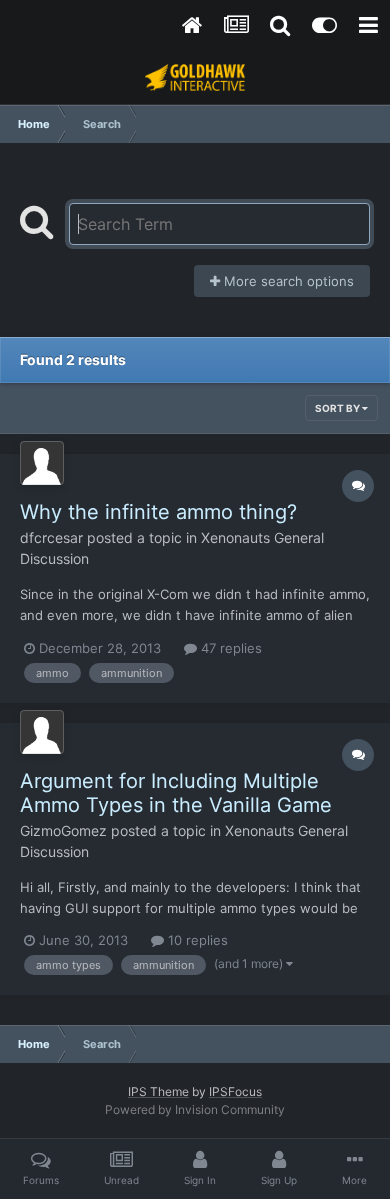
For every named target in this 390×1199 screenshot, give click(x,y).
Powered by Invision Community (195, 1109)
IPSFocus (235, 1091)
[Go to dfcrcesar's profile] (42, 463)
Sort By (338, 408)
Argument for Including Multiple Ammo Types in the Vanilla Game (176, 793)
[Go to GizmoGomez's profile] (42, 732)
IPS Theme (158, 1091)
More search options (287, 281)
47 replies (229, 648)
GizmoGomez (63, 830)
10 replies (196, 940)
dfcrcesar (51, 537)
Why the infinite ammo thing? (158, 512)
